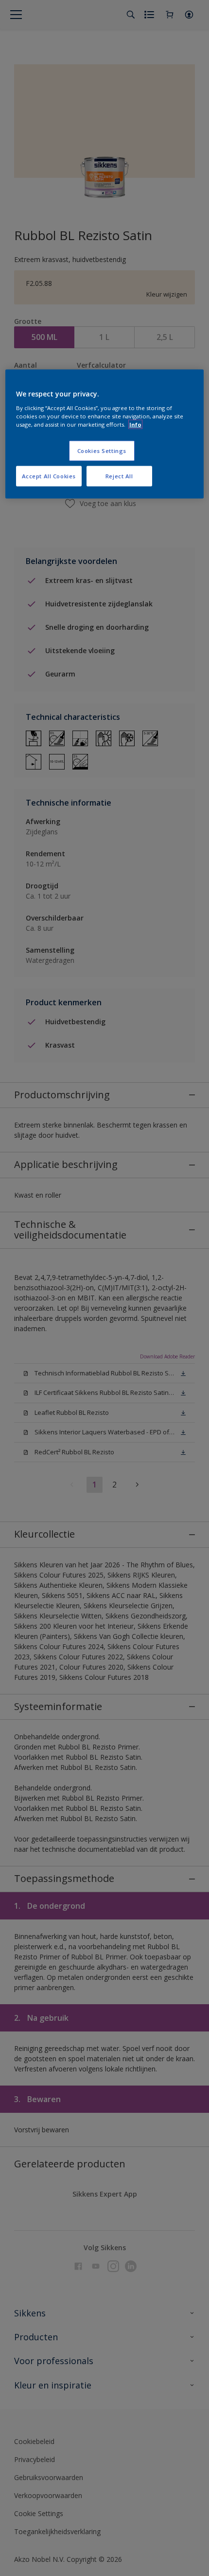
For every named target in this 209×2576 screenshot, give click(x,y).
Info (135, 424)
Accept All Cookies (49, 476)
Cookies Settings (102, 451)
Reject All (119, 476)
